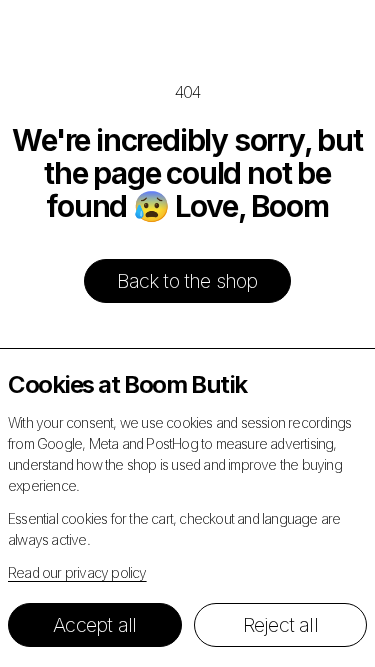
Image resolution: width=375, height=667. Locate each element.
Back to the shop (187, 281)
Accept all (94, 625)
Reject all (280, 625)
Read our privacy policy (77, 572)
